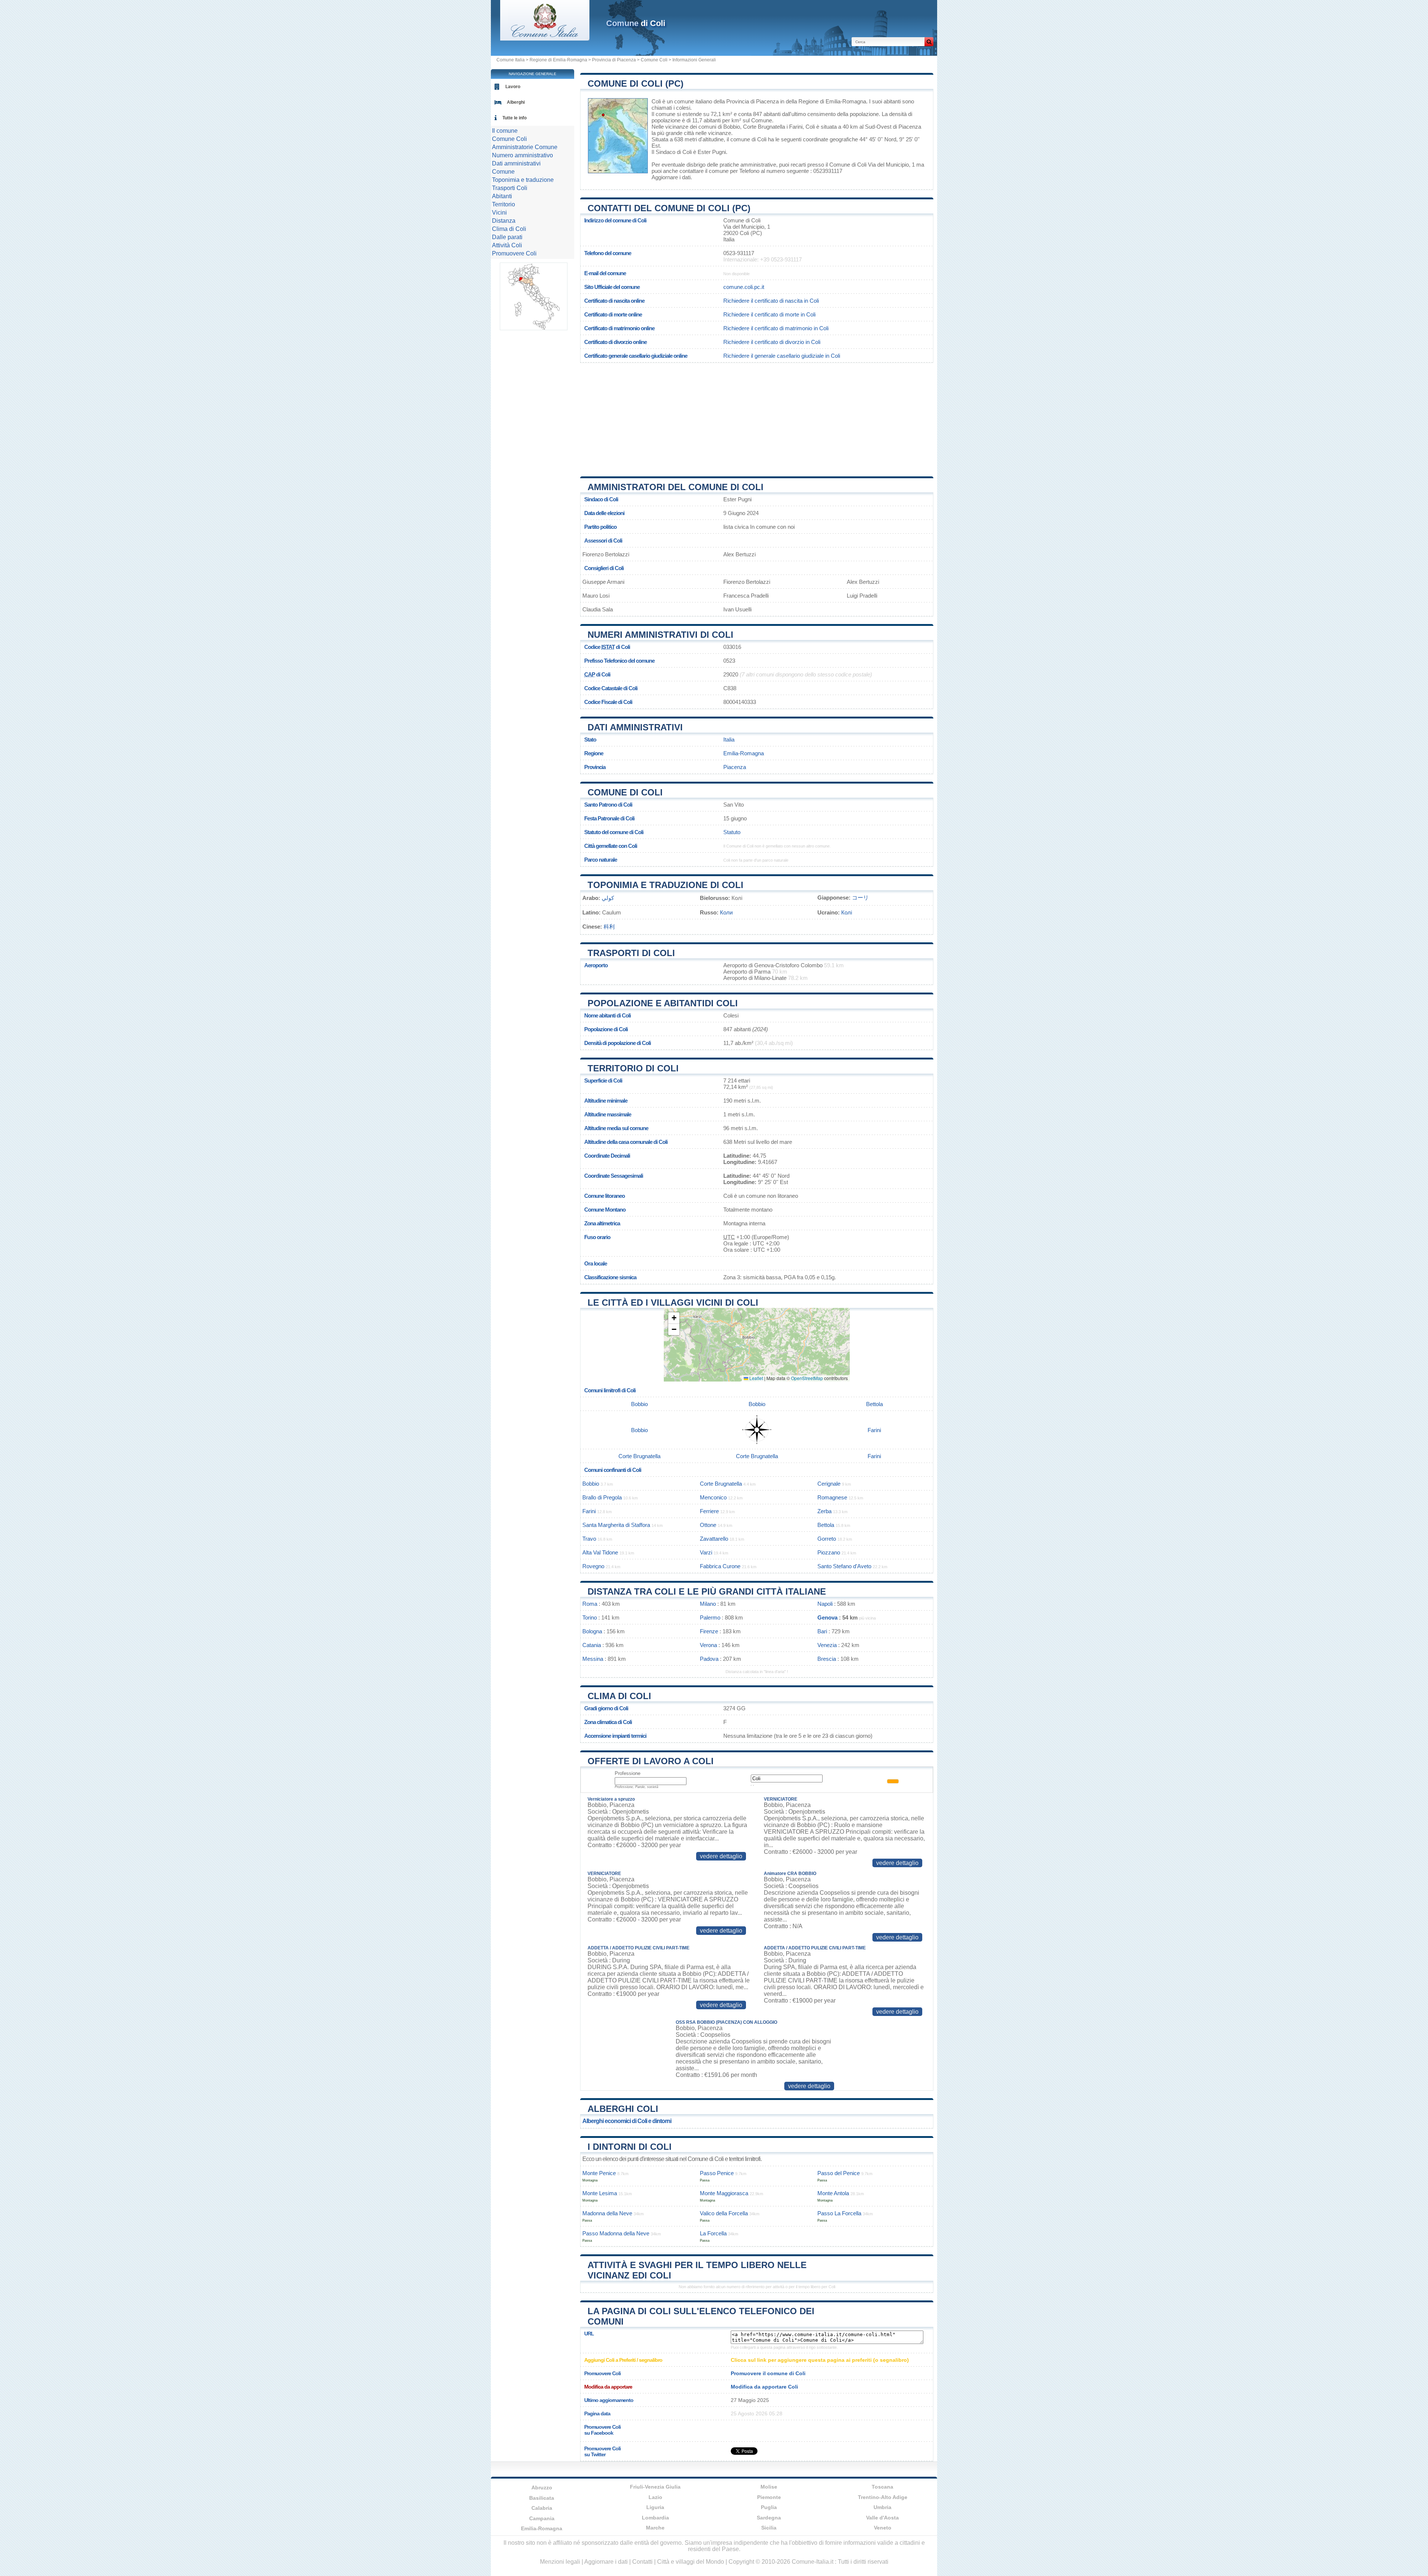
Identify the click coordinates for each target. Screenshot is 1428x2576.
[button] (674, 1318)
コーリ (860, 898)
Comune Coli (654, 60)
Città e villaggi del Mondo (691, 2562)
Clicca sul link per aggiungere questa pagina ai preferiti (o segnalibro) (820, 2360)
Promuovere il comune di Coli (768, 2373)
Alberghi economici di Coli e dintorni (627, 2121)
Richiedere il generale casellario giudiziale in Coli (782, 356)
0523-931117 (739, 253)
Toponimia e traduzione (523, 180)
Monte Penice (599, 2173)
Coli (656, 101)
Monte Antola (833, 2193)
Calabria (542, 2508)
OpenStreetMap (807, 1378)
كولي (608, 898)
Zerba (824, 1511)
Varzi (706, 1552)
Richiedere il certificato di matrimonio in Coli (776, 328)
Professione (628, 1773)
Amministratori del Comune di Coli (676, 487)
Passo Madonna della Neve (616, 2233)
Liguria (655, 2507)
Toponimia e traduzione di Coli (665, 885)
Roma (590, 1604)
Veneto (883, 2528)
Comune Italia (511, 60)
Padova (709, 1659)
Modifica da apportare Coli (764, 2387)
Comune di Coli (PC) (636, 83)
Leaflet (756, 1378)
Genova (827, 1617)
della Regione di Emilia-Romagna (826, 101)
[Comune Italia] (545, 38)
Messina (593, 1659)
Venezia (827, 1645)
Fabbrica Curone (720, 1566)
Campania (542, 2518)
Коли (726, 912)
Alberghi (516, 102)
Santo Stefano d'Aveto (844, 1566)
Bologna (592, 1631)
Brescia (827, 1659)
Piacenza (910, 127)
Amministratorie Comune (525, 147)
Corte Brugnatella (764, 127)
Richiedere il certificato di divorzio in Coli (772, 342)
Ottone (708, 1525)
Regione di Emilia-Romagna (558, 60)
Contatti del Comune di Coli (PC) (669, 208)
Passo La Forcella (839, 2213)
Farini (796, 127)
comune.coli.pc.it (744, 287)
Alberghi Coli (623, 2109)
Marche (655, 2528)
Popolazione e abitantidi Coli (663, 1003)
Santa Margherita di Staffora (616, 1525)
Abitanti (502, 196)
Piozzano (829, 1552)
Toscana (882, 2487)
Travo (589, 1539)
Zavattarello (714, 1539)
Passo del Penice (839, 2173)
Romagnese (832, 1497)
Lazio (655, 2497)
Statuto (732, 832)
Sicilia (769, 2528)
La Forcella (713, 2233)
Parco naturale (601, 860)
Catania (592, 1645)
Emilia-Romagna (744, 753)
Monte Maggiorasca (724, 2193)
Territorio (504, 204)
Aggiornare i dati (671, 177)
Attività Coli (507, 245)
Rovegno (593, 1566)
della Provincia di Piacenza (746, 101)
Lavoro (513, 87)
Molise (769, 2487)
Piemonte (769, 2497)
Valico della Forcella (724, 2213)
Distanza (504, 221)
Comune (503, 172)
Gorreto (827, 1539)
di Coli (636, 23)
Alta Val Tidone (600, 1552)
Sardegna (769, 2518)
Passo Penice (717, 2173)
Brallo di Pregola (602, 1497)
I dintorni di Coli (630, 2147)
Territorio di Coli (633, 1068)
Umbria (882, 2507)
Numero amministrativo (522, 155)
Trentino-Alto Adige (883, 2497)
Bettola (874, 1404)
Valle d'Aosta (882, 2518)
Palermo (710, 1617)
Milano (708, 1604)
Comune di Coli (625, 792)
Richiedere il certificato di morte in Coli (769, 314)
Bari (822, 1631)
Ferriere (709, 1511)
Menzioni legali (560, 2562)
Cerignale (829, 1484)
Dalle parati (507, 237)
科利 (609, 927)
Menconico (713, 1497)
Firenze (709, 1631)
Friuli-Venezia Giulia (655, 2487)
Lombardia (655, 2518)
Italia (729, 739)
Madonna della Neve (607, 2213)
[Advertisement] (757, 417)
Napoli (825, 1604)
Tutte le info (514, 118)
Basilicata (542, 2498)
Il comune (505, 131)
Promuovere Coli (514, 253)
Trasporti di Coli (631, 953)
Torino (590, 1617)
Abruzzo (542, 2487)
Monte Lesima (600, 2193)
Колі (847, 912)
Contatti (642, 2562)
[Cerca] (929, 42)
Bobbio (732, 127)
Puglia (769, 2507)
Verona (708, 1645)
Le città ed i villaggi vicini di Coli (673, 1303)
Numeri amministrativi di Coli (660, 635)
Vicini (499, 213)
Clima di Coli (619, 1696)
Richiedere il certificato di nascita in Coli (771, 301)
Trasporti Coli (510, 188)
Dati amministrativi (635, 727)
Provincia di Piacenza (614, 60)
